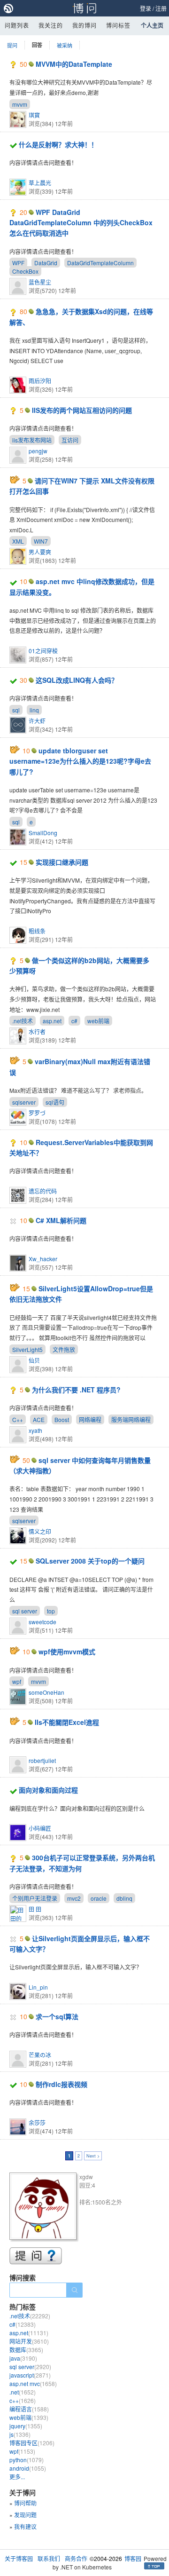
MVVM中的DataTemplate (74, 64)
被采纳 (65, 45)
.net (23, 2392)
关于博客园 (19, 2558)
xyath (35, 1430)
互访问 (70, 440)
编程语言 (29, 2409)
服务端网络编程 (131, 1419)
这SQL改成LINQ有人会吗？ (77, 680)
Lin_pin (38, 1987)
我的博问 (84, 25)
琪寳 (34, 115)
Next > (93, 2156)
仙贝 (34, 1360)
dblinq (124, 1898)
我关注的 (51, 25)
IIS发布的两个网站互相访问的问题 (82, 410)
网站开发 (29, 2341)
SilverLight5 (27, 1349)
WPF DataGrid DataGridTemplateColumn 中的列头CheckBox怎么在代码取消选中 (81, 223)
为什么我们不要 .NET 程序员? (76, 1390)
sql (16, 710)
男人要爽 (40, 552)
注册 (161, 8)
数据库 (26, 2350)
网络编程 (90, 1419)
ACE (39, 1419)
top (51, 1611)
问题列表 (17, 25)
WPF (18, 263)
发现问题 (25, 2515)
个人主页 (152, 25)
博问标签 (118, 25)
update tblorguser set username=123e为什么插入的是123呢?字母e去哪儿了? (80, 761)
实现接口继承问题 (62, 862)
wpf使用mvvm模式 (67, 1651)
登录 (146, 8)
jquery (26, 2426)
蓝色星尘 (40, 282)
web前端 (98, 1021)
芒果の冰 (40, 2055)
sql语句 (55, 1102)
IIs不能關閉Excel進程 (67, 1722)
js (20, 2434)
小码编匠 (40, 1828)
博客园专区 (32, 2443)
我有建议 (25, 2526)
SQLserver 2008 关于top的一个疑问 (90, 1561)
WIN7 (41, 541)
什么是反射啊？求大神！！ (58, 144)
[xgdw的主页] (44, 2208)
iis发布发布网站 (32, 440)
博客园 (133, 2558)
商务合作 (76, 2558)
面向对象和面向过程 (48, 1790)
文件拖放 (64, 1349)
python (27, 2460)
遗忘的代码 (43, 1191)
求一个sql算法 (57, 2016)
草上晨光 (40, 183)
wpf (17, 1681)
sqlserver (24, 1102)
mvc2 (74, 1898)
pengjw (38, 451)
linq (34, 710)
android (28, 2468)
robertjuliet (42, 1760)
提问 (12, 45)
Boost (62, 1419)
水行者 (37, 1031)
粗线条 (37, 931)
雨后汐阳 (40, 381)
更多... (17, 2477)
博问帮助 (25, 2503)
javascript (30, 2375)
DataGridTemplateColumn (100, 263)
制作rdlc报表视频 (61, 2084)
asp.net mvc (33, 2383)
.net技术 (23, 1021)
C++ (18, 1419)
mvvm (20, 104)
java (23, 2358)
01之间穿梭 (43, 651)
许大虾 (37, 721)
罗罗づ (37, 1113)
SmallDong (43, 833)
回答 (37, 45)
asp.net (52, 1021)
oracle (99, 1898)
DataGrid (46, 263)
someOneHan (46, 1692)
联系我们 (49, 2558)
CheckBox (25, 271)
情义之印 (40, 1531)
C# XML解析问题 (61, 1220)
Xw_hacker (43, 1259)
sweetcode (42, 1622)
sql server (25, 1611)
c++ (23, 2400)
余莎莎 (37, 2122)
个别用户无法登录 (35, 1898)
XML (18, 541)
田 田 (35, 1909)
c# (74, 1021)
